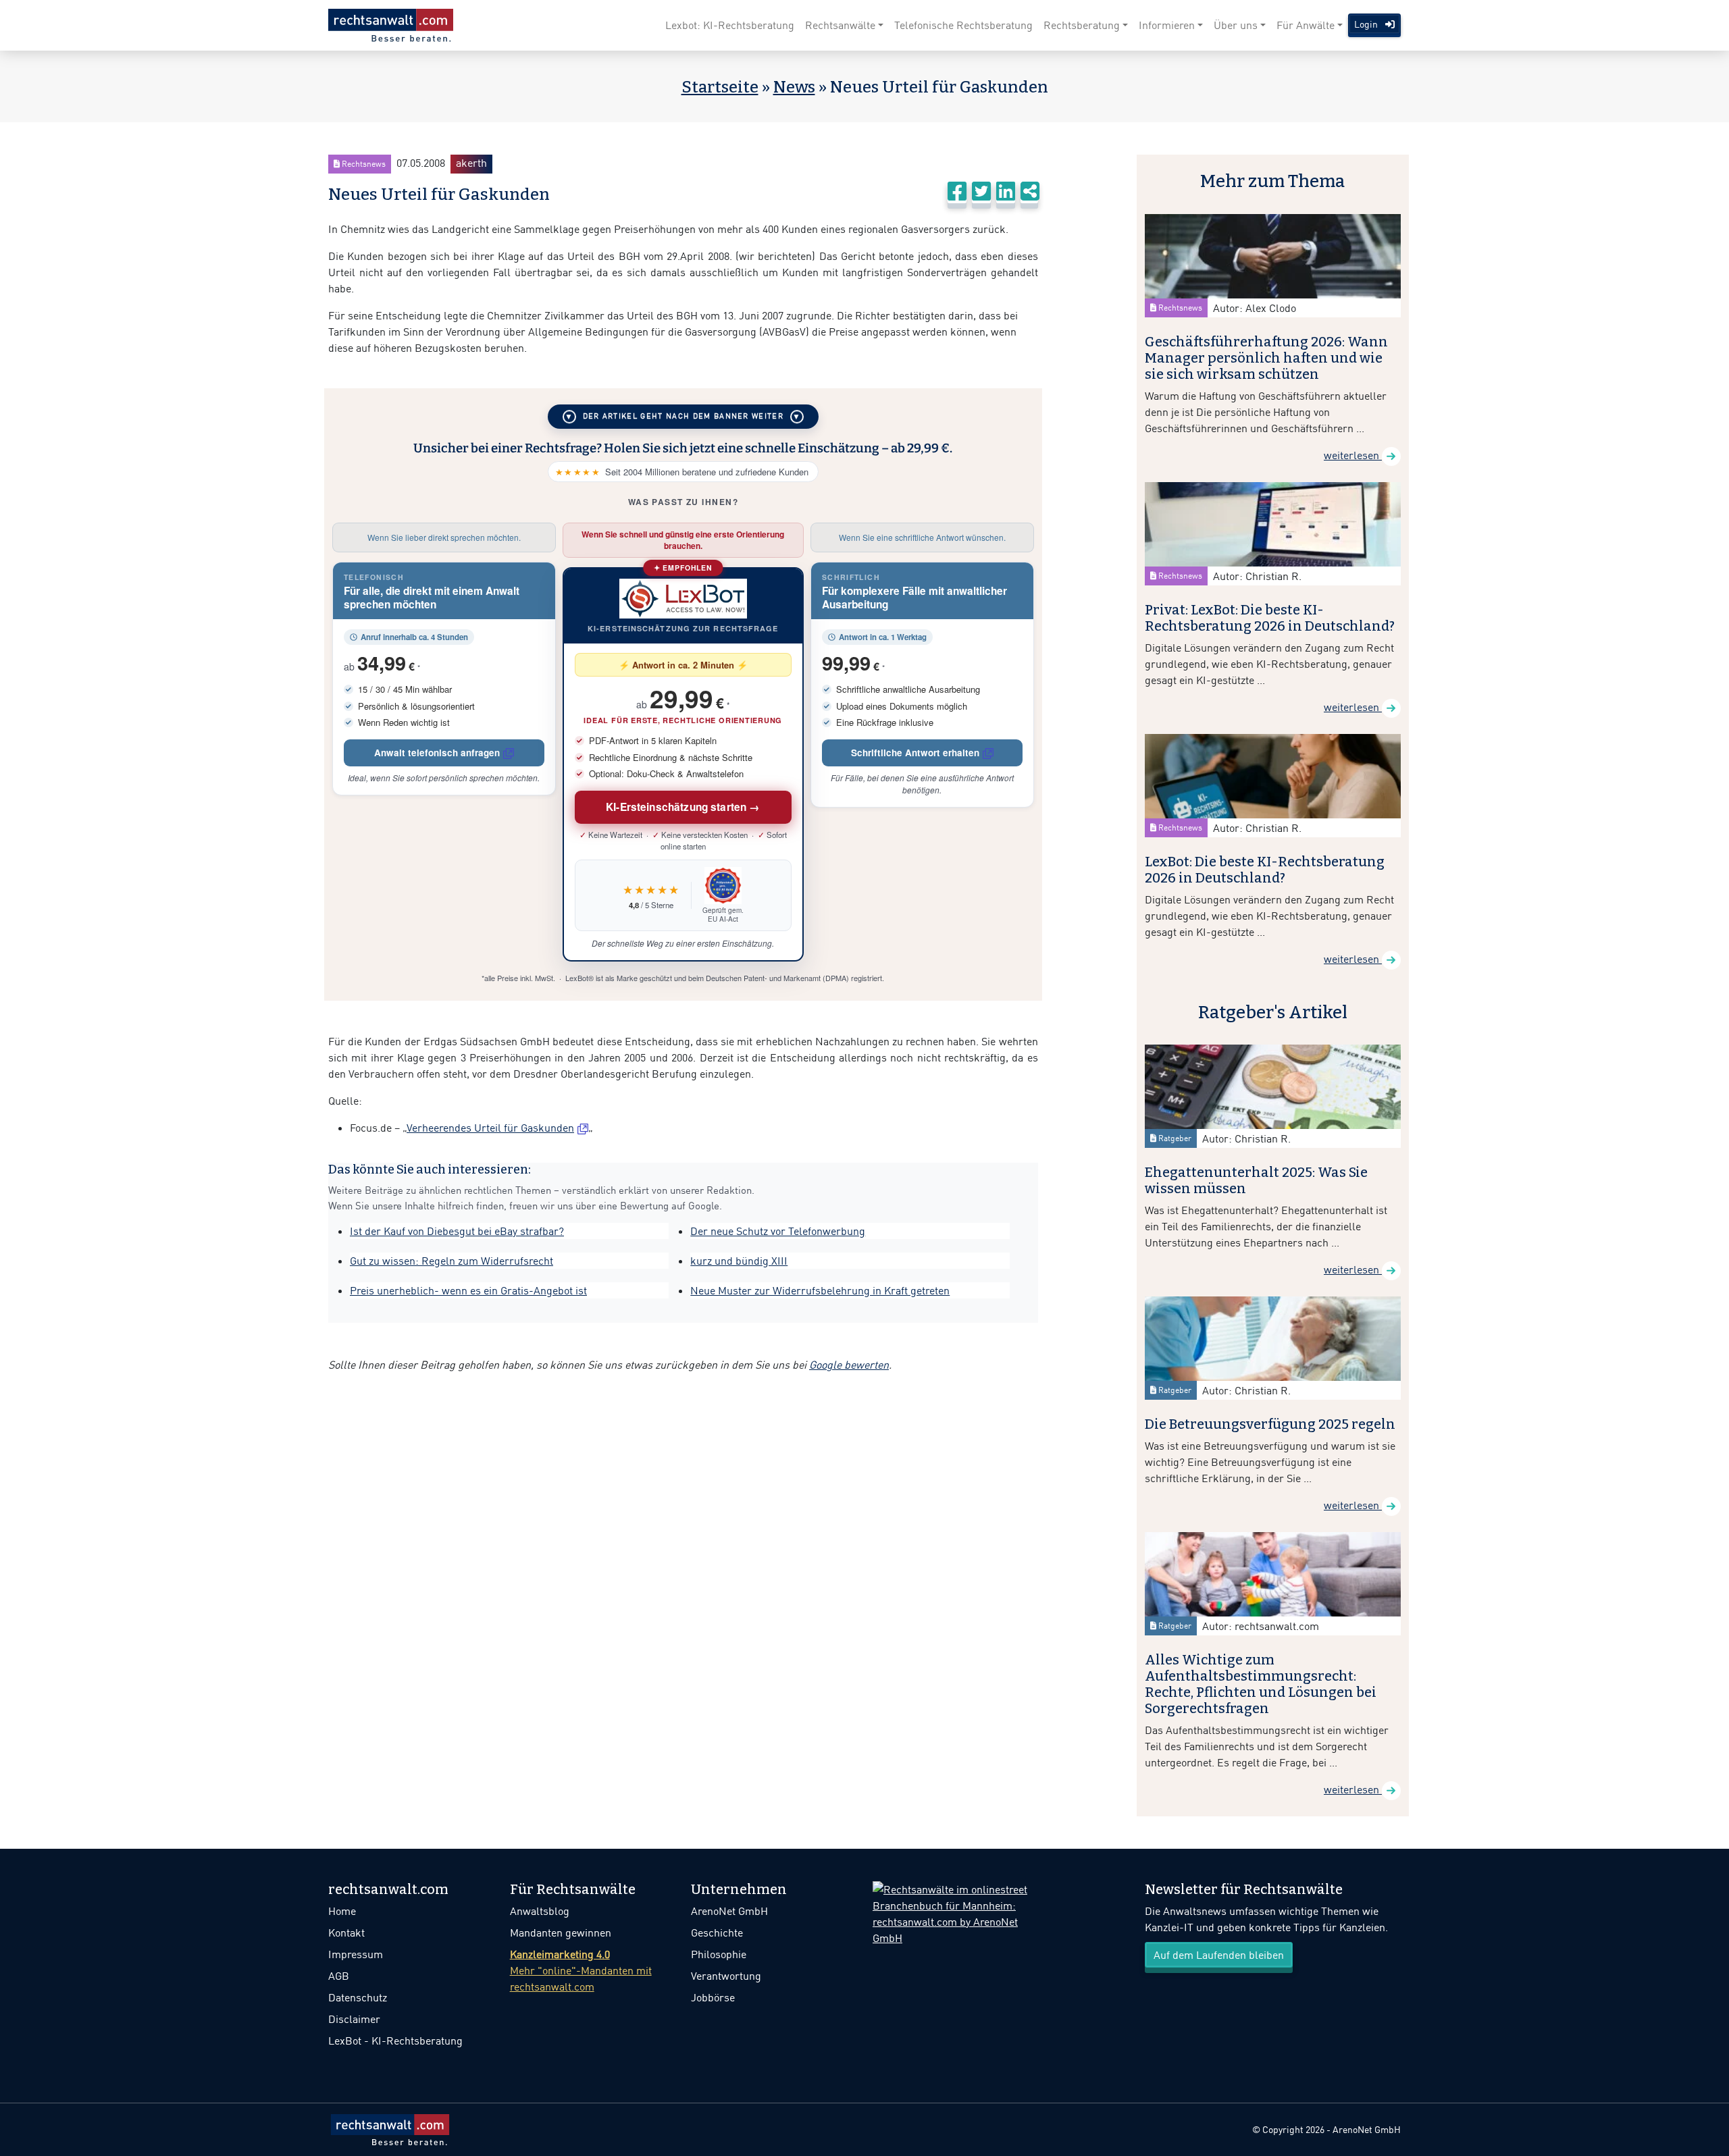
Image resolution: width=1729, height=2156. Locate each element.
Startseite (720, 87)
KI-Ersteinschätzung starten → (683, 807)
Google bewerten (849, 1365)
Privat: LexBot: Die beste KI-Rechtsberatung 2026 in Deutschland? (1270, 618)
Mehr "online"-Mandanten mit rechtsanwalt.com (581, 1970)
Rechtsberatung (1082, 25)
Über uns (1236, 25)
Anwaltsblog (540, 1911)
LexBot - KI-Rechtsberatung (395, 2041)
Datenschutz (358, 1997)
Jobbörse (713, 1997)
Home (342, 1911)
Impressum (356, 1954)
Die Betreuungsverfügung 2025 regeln (1270, 1424)
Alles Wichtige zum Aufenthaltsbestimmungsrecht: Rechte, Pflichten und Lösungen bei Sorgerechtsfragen (1261, 1684)
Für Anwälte (1306, 25)
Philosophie (719, 1954)
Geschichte (717, 1932)
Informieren (1167, 25)
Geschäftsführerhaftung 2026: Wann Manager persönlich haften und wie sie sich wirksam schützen (1266, 358)
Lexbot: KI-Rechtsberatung (730, 25)
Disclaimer (354, 2019)
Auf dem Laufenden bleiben (1219, 1955)
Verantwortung (726, 1976)
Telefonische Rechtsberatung (963, 25)
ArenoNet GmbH (729, 1911)
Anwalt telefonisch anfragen (437, 753)
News (794, 87)
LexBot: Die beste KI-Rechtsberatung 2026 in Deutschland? (1265, 870)
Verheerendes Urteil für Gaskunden (490, 1128)
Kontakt (346, 1932)
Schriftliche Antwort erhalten (915, 753)
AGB (339, 1976)
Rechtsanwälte (840, 25)
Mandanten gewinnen (561, 1932)
